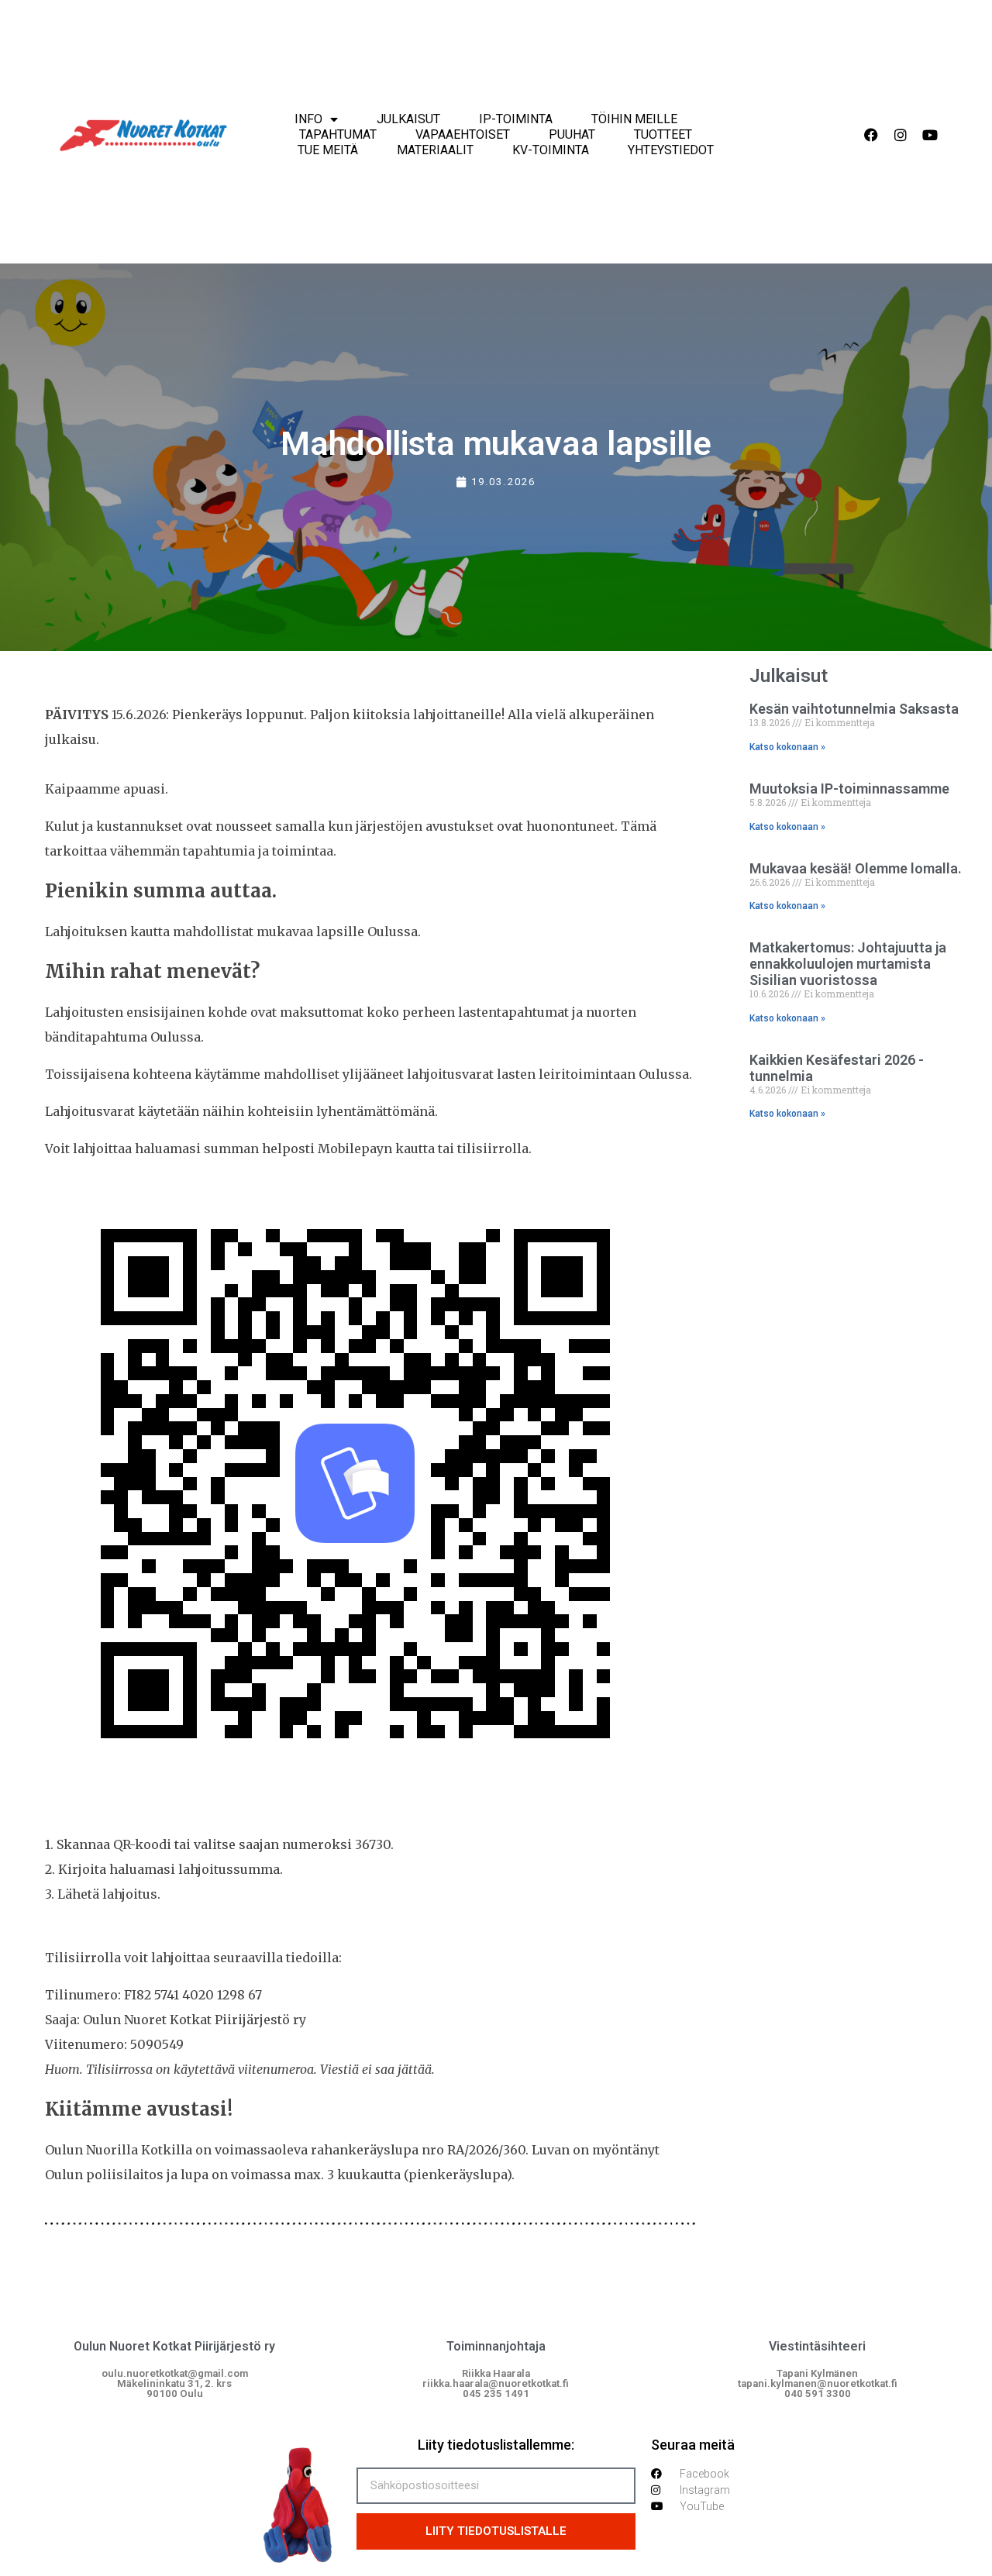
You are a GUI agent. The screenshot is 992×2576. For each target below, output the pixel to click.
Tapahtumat (338, 134)
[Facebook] (871, 135)
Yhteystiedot (671, 150)
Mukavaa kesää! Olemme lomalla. (856, 868)
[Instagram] (901, 135)
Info (308, 119)
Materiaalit (435, 150)
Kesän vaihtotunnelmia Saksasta (854, 709)
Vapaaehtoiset (463, 134)
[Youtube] (930, 135)
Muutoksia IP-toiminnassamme (849, 789)
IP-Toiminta (516, 119)
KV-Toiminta (551, 150)
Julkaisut (408, 119)
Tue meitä (328, 150)
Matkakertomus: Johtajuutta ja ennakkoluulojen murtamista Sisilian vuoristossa (848, 964)
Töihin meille (634, 119)
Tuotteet (663, 134)
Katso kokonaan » (787, 747)
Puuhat (572, 134)
